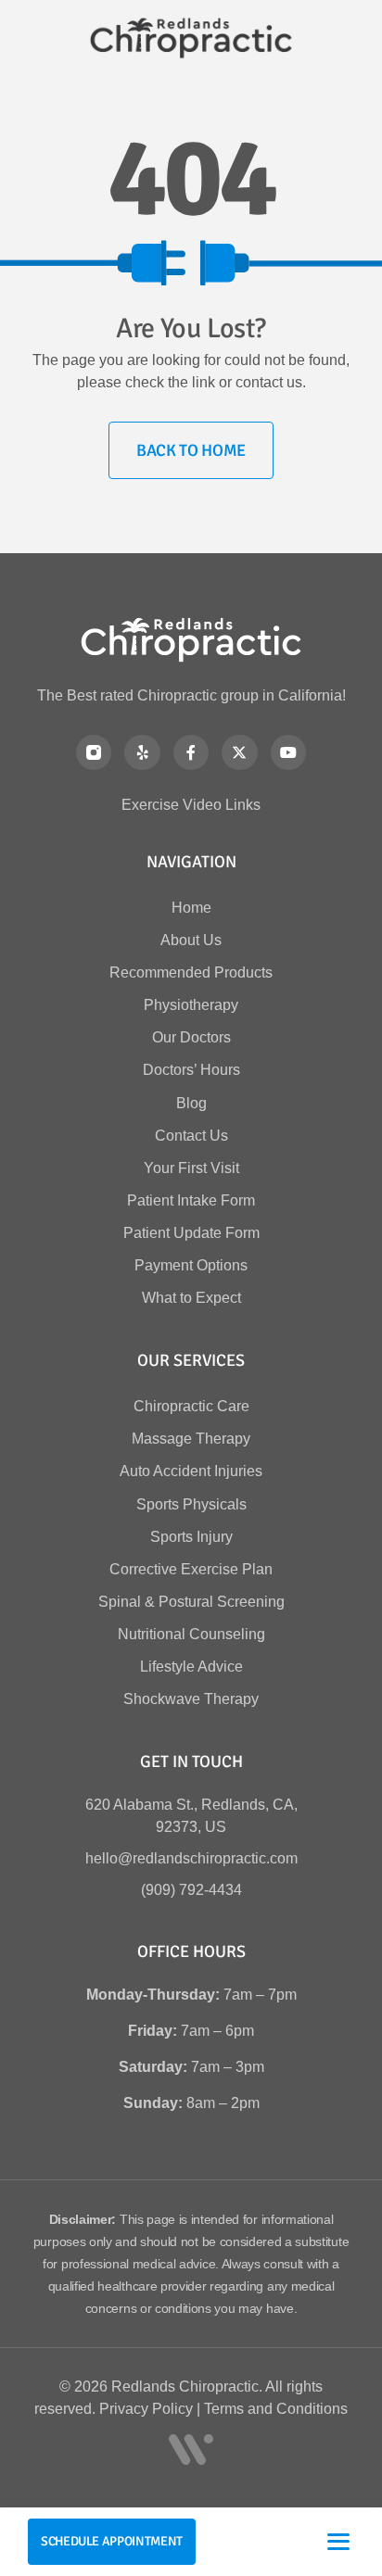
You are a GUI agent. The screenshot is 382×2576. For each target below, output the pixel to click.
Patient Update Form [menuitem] (191, 1233)
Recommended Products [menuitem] (191, 972)
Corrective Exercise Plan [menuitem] (191, 1569)
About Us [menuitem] (191, 940)
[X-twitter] (239, 752)
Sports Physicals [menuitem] (191, 1504)
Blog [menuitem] (191, 1103)
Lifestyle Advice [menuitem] (191, 1667)
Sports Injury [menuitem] (191, 1537)
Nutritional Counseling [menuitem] (191, 1634)
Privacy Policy (146, 2409)
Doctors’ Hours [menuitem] (191, 1070)
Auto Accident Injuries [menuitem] (191, 1471)
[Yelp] (142, 752)
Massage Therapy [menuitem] (191, 1439)
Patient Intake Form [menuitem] (191, 1200)
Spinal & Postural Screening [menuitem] (191, 1602)
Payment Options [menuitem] (191, 1265)
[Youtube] (288, 752)
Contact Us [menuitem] (191, 1136)
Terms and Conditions (276, 2409)
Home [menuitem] (191, 908)
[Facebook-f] (191, 752)
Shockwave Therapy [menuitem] (191, 1699)
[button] (338, 2542)
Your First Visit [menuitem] (191, 1168)
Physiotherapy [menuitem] (191, 1005)
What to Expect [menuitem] (191, 1298)
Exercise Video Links (191, 805)
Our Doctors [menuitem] (191, 1037)
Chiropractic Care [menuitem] (191, 1406)
